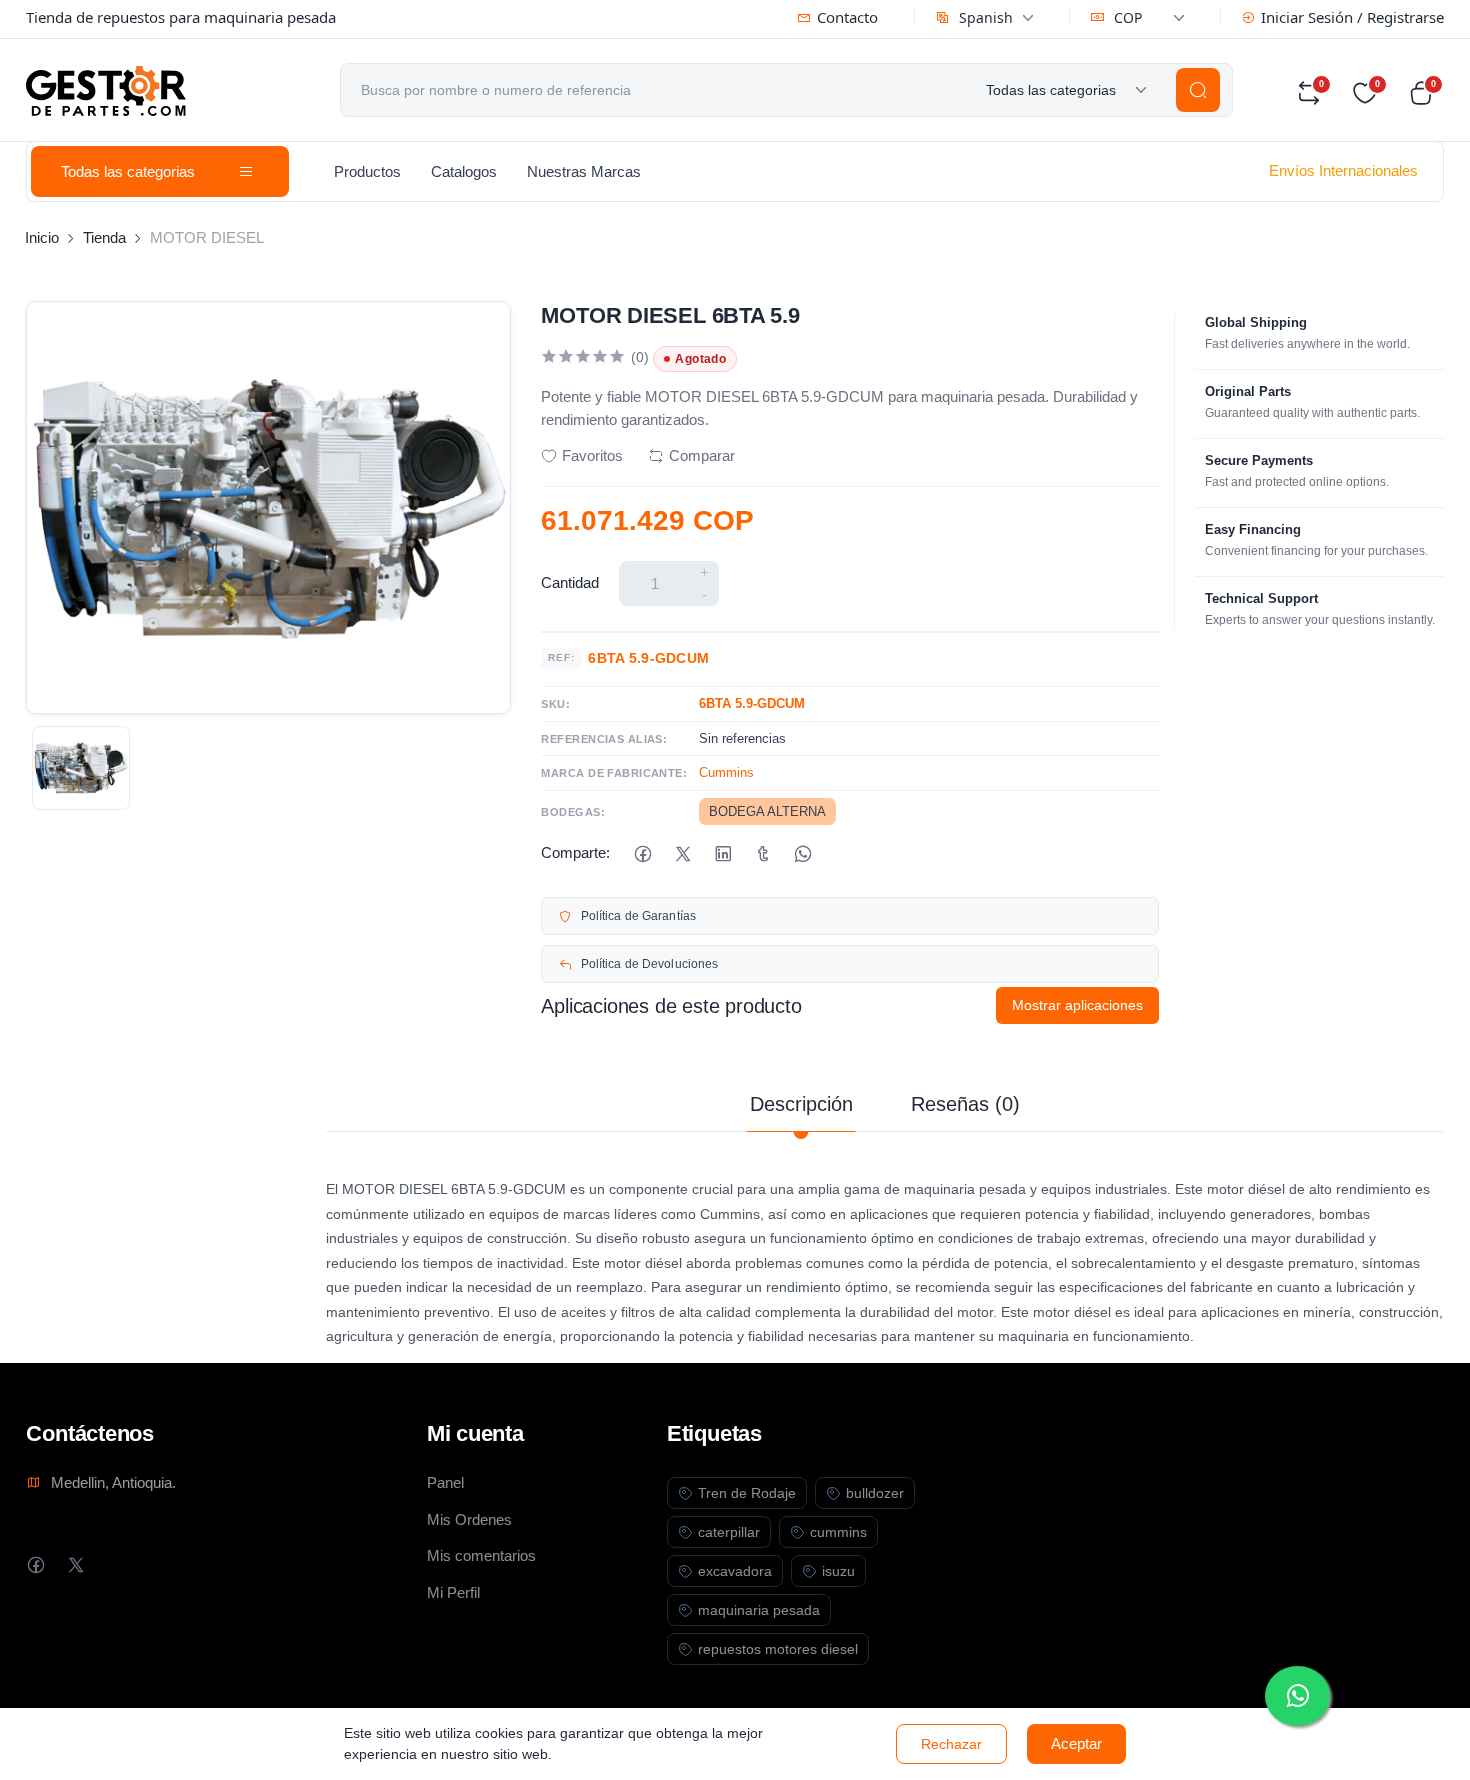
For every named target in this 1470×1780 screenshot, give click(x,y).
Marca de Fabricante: (614, 773)
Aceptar (1076, 1743)
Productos (367, 171)
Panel (445, 1482)
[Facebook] (642, 853)
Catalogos (464, 171)
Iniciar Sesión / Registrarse (1352, 17)
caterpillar (729, 1532)
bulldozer (875, 1493)
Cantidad (570, 582)
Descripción (801, 1104)
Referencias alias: (604, 739)
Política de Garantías (639, 916)
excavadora (735, 1571)
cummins (838, 1532)
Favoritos (592, 455)
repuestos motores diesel (778, 1649)
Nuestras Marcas (584, 171)
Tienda (104, 237)
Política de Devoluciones (650, 964)
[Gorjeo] (682, 853)
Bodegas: (573, 812)
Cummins (726, 772)
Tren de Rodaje (747, 1493)
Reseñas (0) (965, 1104)
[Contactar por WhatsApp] (1297, 1696)
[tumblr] (762, 853)
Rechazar (951, 1744)
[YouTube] (155, 1564)
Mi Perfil (453, 1592)
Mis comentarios (481, 1555)
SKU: (555, 704)
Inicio (42, 237)
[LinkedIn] (722, 853)
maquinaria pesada (759, 1610)
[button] (1426, 93)
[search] (1198, 90)
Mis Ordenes (469, 1519)
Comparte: (575, 852)
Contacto (847, 17)
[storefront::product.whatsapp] (802, 853)
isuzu (838, 1571)
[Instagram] (115, 1564)
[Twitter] (75, 1564)
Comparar (702, 455)
